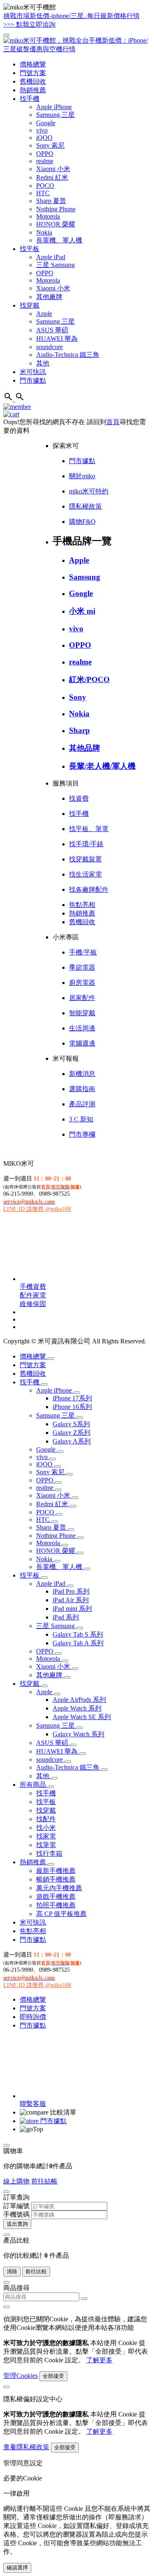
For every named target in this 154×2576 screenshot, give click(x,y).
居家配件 (82, 998)
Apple (44, 314)
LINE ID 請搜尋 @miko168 (37, 1209)
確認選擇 (17, 2568)
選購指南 (82, 1089)
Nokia (44, 232)
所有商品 (34, 1785)
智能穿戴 (82, 1013)
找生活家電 (85, 874)
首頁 (113, 422)
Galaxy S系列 (71, 1424)
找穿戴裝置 (85, 859)
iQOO (44, 138)
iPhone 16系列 (72, 1407)
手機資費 (33, 1287)
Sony (78, 697)
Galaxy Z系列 (71, 1433)
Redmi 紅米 (52, 177)
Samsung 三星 (55, 115)
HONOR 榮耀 (56, 224)
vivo (42, 130)
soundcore (49, 347)
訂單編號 (16, 2206)
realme (45, 161)
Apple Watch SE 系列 (82, 1717)
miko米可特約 (89, 491)
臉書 (75, 1187)
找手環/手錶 (86, 844)
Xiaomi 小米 (53, 169)
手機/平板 (83, 952)
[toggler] (51, 1359)
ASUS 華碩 (52, 330)
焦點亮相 (82, 905)
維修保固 (33, 1304)
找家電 (46, 1836)
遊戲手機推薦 (56, 1897)
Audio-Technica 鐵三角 (68, 355)
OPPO (45, 154)
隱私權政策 (85, 506)
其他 (43, 363)
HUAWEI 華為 (57, 339)
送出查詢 (17, 2224)
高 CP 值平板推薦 (61, 1914)
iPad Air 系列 (71, 1600)
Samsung (85, 577)
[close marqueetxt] (7, 35)
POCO (45, 186)
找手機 (30, 99)
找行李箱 (49, 1853)
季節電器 (82, 967)
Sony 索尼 (50, 145)
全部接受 (53, 2376)
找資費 (79, 798)
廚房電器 (82, 983)
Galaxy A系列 (72, 1441)
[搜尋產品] (9, 399)
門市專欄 (82, 1134)
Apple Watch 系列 (77, 1708)
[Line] (81, 1279)
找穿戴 (30, 305)
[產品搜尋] (20, 399)
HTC (43, 193)
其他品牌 (85, 748)
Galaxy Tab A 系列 (78, 1643)
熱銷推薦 (33, 90)
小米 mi (82, 611)
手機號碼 (16, 2214)
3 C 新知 (81, 1119)
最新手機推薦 (56, 1871)
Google (46, 123)
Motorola (48, 216)
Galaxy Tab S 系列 (78, 1634)
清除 (12, 2271)
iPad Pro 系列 (71, 1591)
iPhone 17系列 (72, 1398)
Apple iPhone (54, 107)
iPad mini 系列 (72, 1609)
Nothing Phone (56, 209)
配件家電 (33, 1295)
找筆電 (46, 1845)
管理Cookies (21, 2376)
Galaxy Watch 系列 (78, 1734)
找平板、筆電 (89, 829)
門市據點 (33, 380)
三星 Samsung (55, 265)
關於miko (82, 476)
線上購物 (16, 2181)
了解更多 (99, 2360)
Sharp (79, 730)
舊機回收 (33, 81)
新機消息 (82, 1074)
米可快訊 (33, 372)
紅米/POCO (89, 679)
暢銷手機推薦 (56, 1879)
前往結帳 (44, 2181)
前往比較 (36, 2271)
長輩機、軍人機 (59, 240)
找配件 (46, 1819)
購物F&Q (82, 522)
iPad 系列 (66, 1617)
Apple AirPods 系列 (79, 1700)
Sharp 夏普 (51, 201)
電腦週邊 (82, 1043)
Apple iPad (51, 257)
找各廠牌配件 (89, 889)
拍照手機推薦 (56, 1905)
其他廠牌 (49, 297)
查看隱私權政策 (26, 2447)
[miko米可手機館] (77, 49)
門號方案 (33, 73)
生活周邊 (82, 1028)
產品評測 (82, 1104)
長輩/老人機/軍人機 (102, 766)
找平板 (30, 249)
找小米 (46, 1828)
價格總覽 (33, 64)
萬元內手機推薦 (59, 1888)
